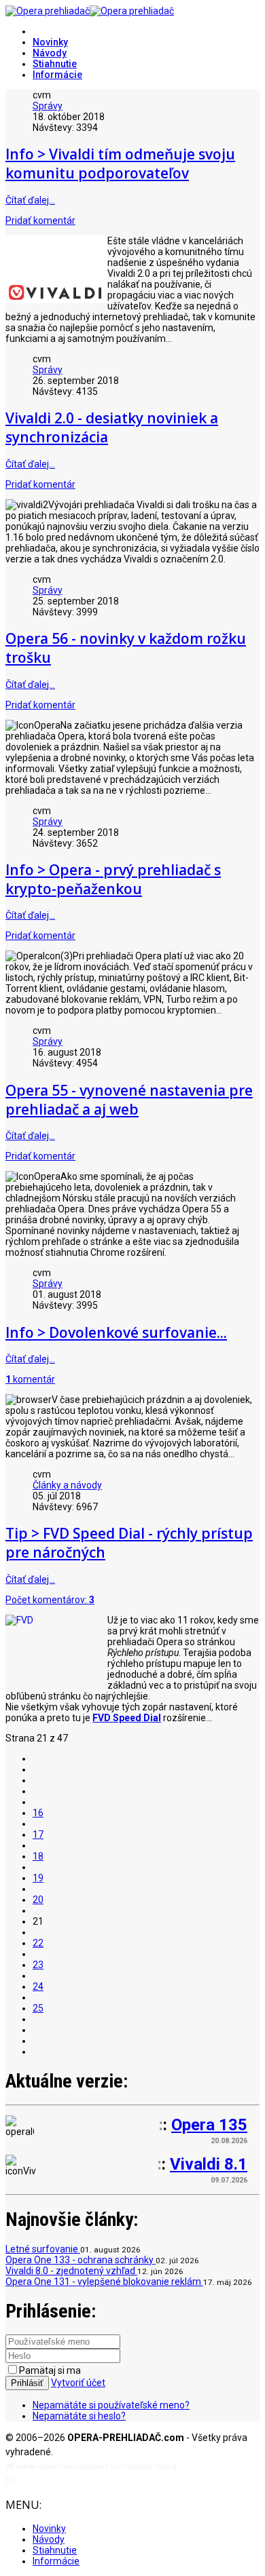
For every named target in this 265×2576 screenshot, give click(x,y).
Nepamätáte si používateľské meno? (111, 2405)
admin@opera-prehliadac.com (73, 2480)
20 (38, 1900)
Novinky (50, 42)
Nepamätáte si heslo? (79, 2416)
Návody (50, 53)
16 (38, 1813)
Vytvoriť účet (78, 2383)
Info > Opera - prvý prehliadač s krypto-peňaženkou (113, 879)
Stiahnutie (55, 64)
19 (38, 1878)
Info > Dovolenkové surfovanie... (116, 1332)
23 (38, 1965)
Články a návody (67, 1485)
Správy (48, 106)
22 (38, 1943)
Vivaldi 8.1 (209, 2164)
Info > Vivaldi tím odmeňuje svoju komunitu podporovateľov (120, 164)
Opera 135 (209, 2125)
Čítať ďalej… (30, 200)
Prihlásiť (27, 2383)
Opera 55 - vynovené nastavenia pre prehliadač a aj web (129, 1100)
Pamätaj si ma (50, 2370)
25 (38, 2008)
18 (38, 1856)
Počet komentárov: (50, 1600)
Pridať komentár (40, 220)
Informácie (57, 75)
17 (38, 1834)
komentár (30, 1379)
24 (38, 1986)
